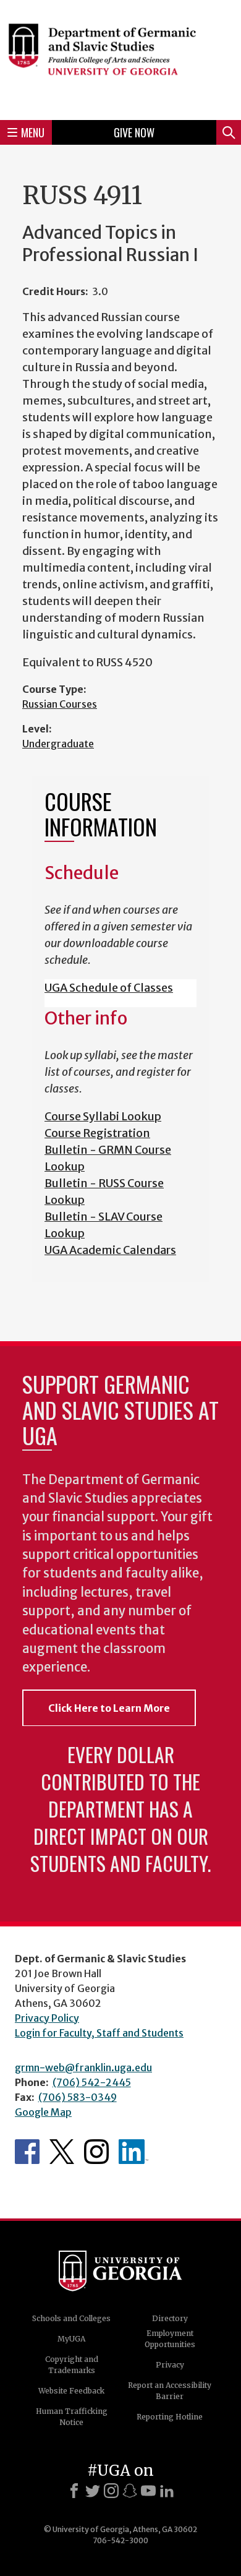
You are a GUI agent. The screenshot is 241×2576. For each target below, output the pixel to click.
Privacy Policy (47, 2018)
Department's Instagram (96, 2152)
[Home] (120, 58)
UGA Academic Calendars (110, 1250)
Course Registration (97, 1133)
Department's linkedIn (133, 2152)
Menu (33, 132)
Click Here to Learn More (109, 1708)
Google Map (43, 2112)
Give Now (134, 132)
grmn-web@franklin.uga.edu (83, 2067)
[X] (93, 2491)
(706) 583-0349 (78, 2097)
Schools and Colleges (71, 2318)
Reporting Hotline (170, 2417)
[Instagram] (111, 2491)
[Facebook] (74, 2491)
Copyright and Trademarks (72, 2365)
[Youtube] (148, 2491)
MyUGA (71, 2339)
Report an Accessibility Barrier (170, 2391)
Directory (170, 2318)
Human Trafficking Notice (72, 2417)
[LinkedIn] (167, 2491)
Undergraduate (58, 744)
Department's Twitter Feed (62, 2152)
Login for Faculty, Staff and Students (99, 2033)
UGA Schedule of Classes (109, 988)
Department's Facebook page (27, 2152)
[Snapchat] (130, 2491)
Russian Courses (60, 704)
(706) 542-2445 (92, 2082)
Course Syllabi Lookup (103, 1116)
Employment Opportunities (170, 2339)
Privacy (170, 2365)
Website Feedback (71, 2391)
